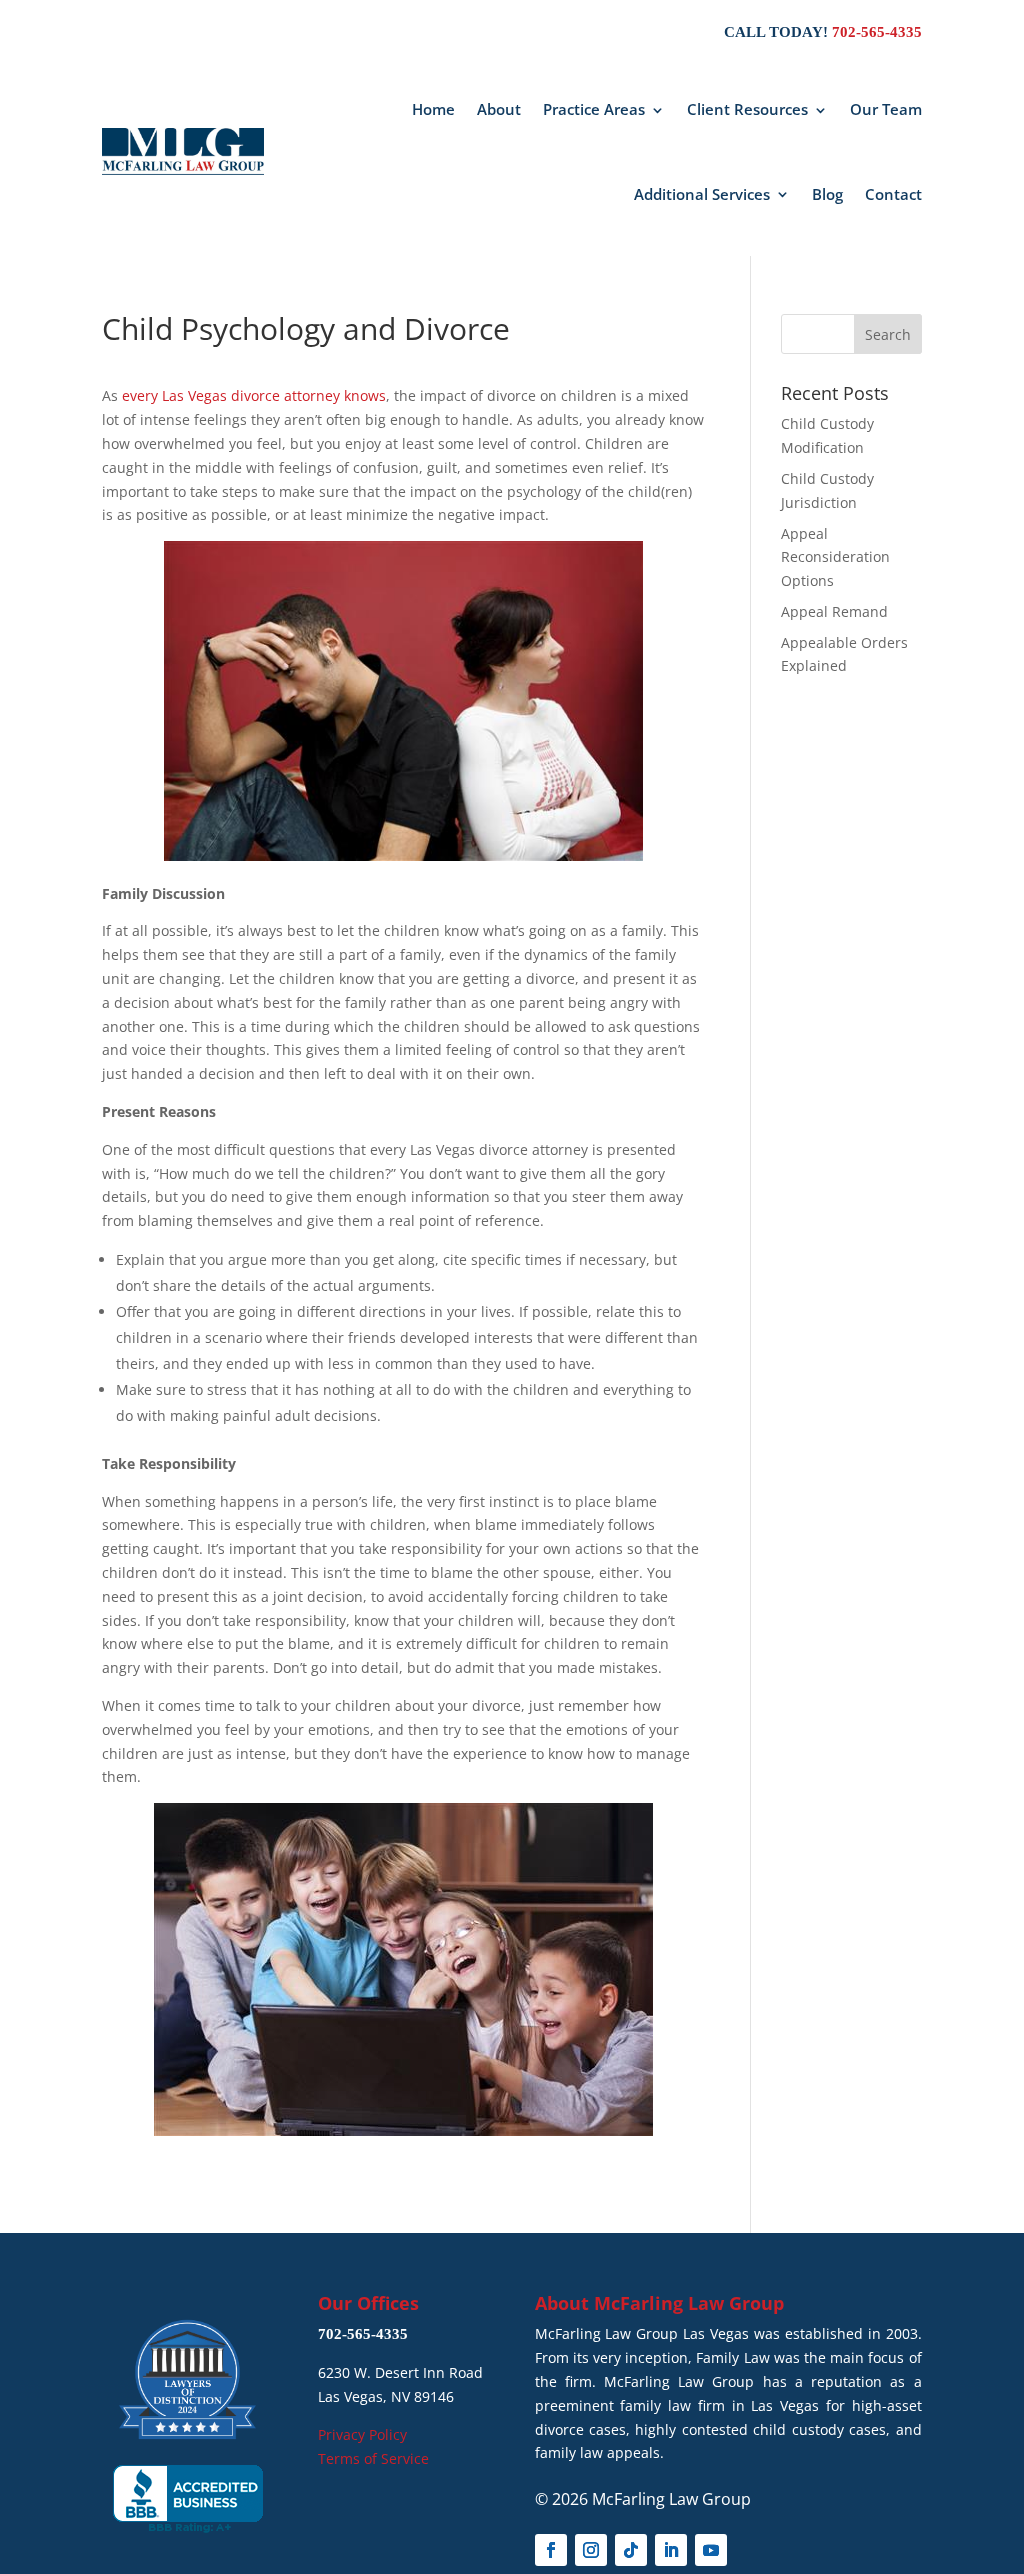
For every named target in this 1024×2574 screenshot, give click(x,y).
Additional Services (702, 194)
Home (433, 109)
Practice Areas (594, 109)
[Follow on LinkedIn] (671, 2550)
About (499, 109)
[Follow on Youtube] (711, 2550)
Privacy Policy (362, 2434)
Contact (893, 194)
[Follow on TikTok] (631, 2550)
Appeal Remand (834, 611)
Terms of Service (373, 2458)
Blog (827, 194)
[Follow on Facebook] (551, 2550)
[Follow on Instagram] (591, 2550)
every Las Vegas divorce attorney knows (254, 395)
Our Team (886, 109)
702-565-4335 (877, 32)
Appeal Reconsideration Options (835, 557)
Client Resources (747, 109)
